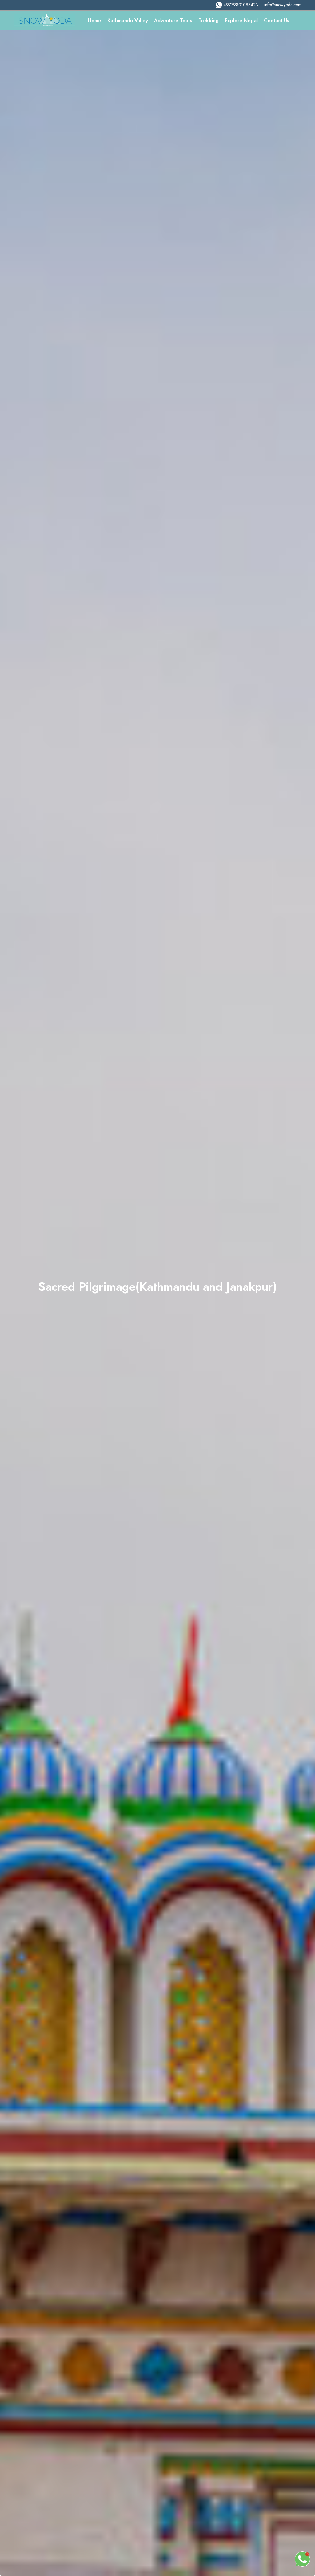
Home (94, 20)
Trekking (209, 20)
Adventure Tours (173, 20)
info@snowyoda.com (283, 5)
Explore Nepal (241, 20)
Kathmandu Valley (128, 20)
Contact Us (277, 20)
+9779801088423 (241, 5)
